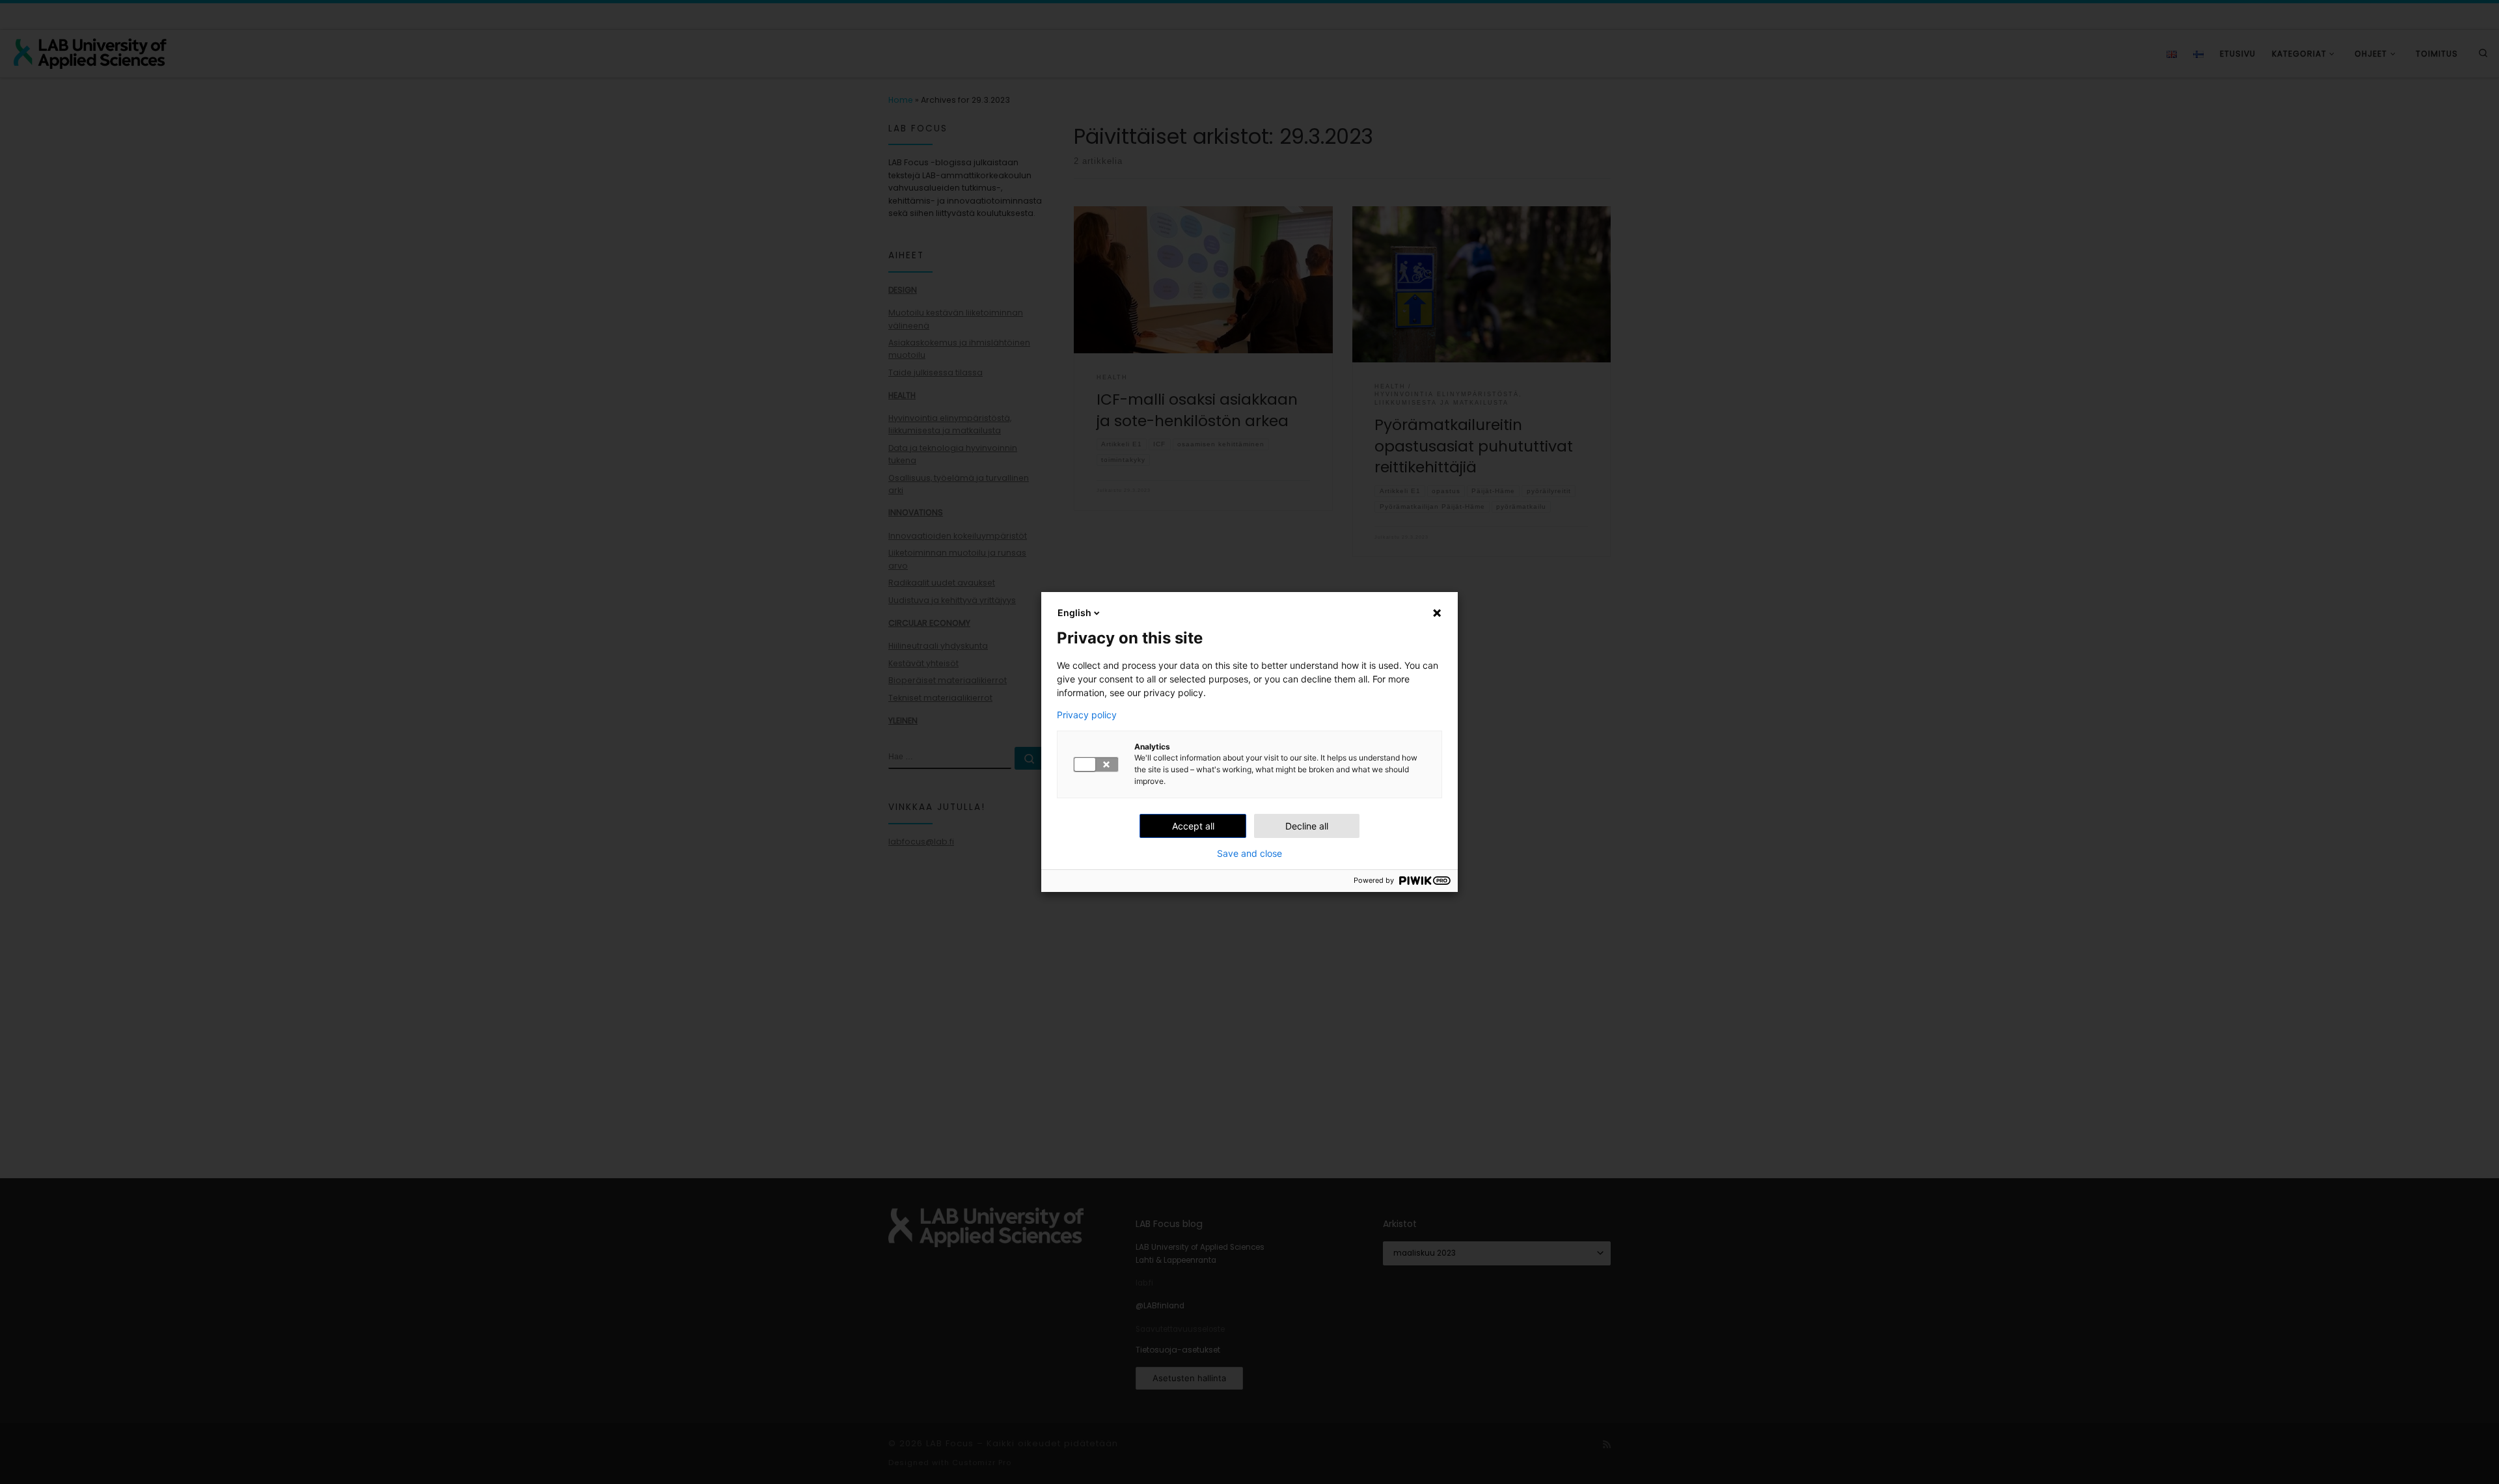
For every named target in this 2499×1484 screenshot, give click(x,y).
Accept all (1193, 826)
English (1074, 613)
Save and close (1249, 854)
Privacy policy (1087, 715)
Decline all (1307, 826)
